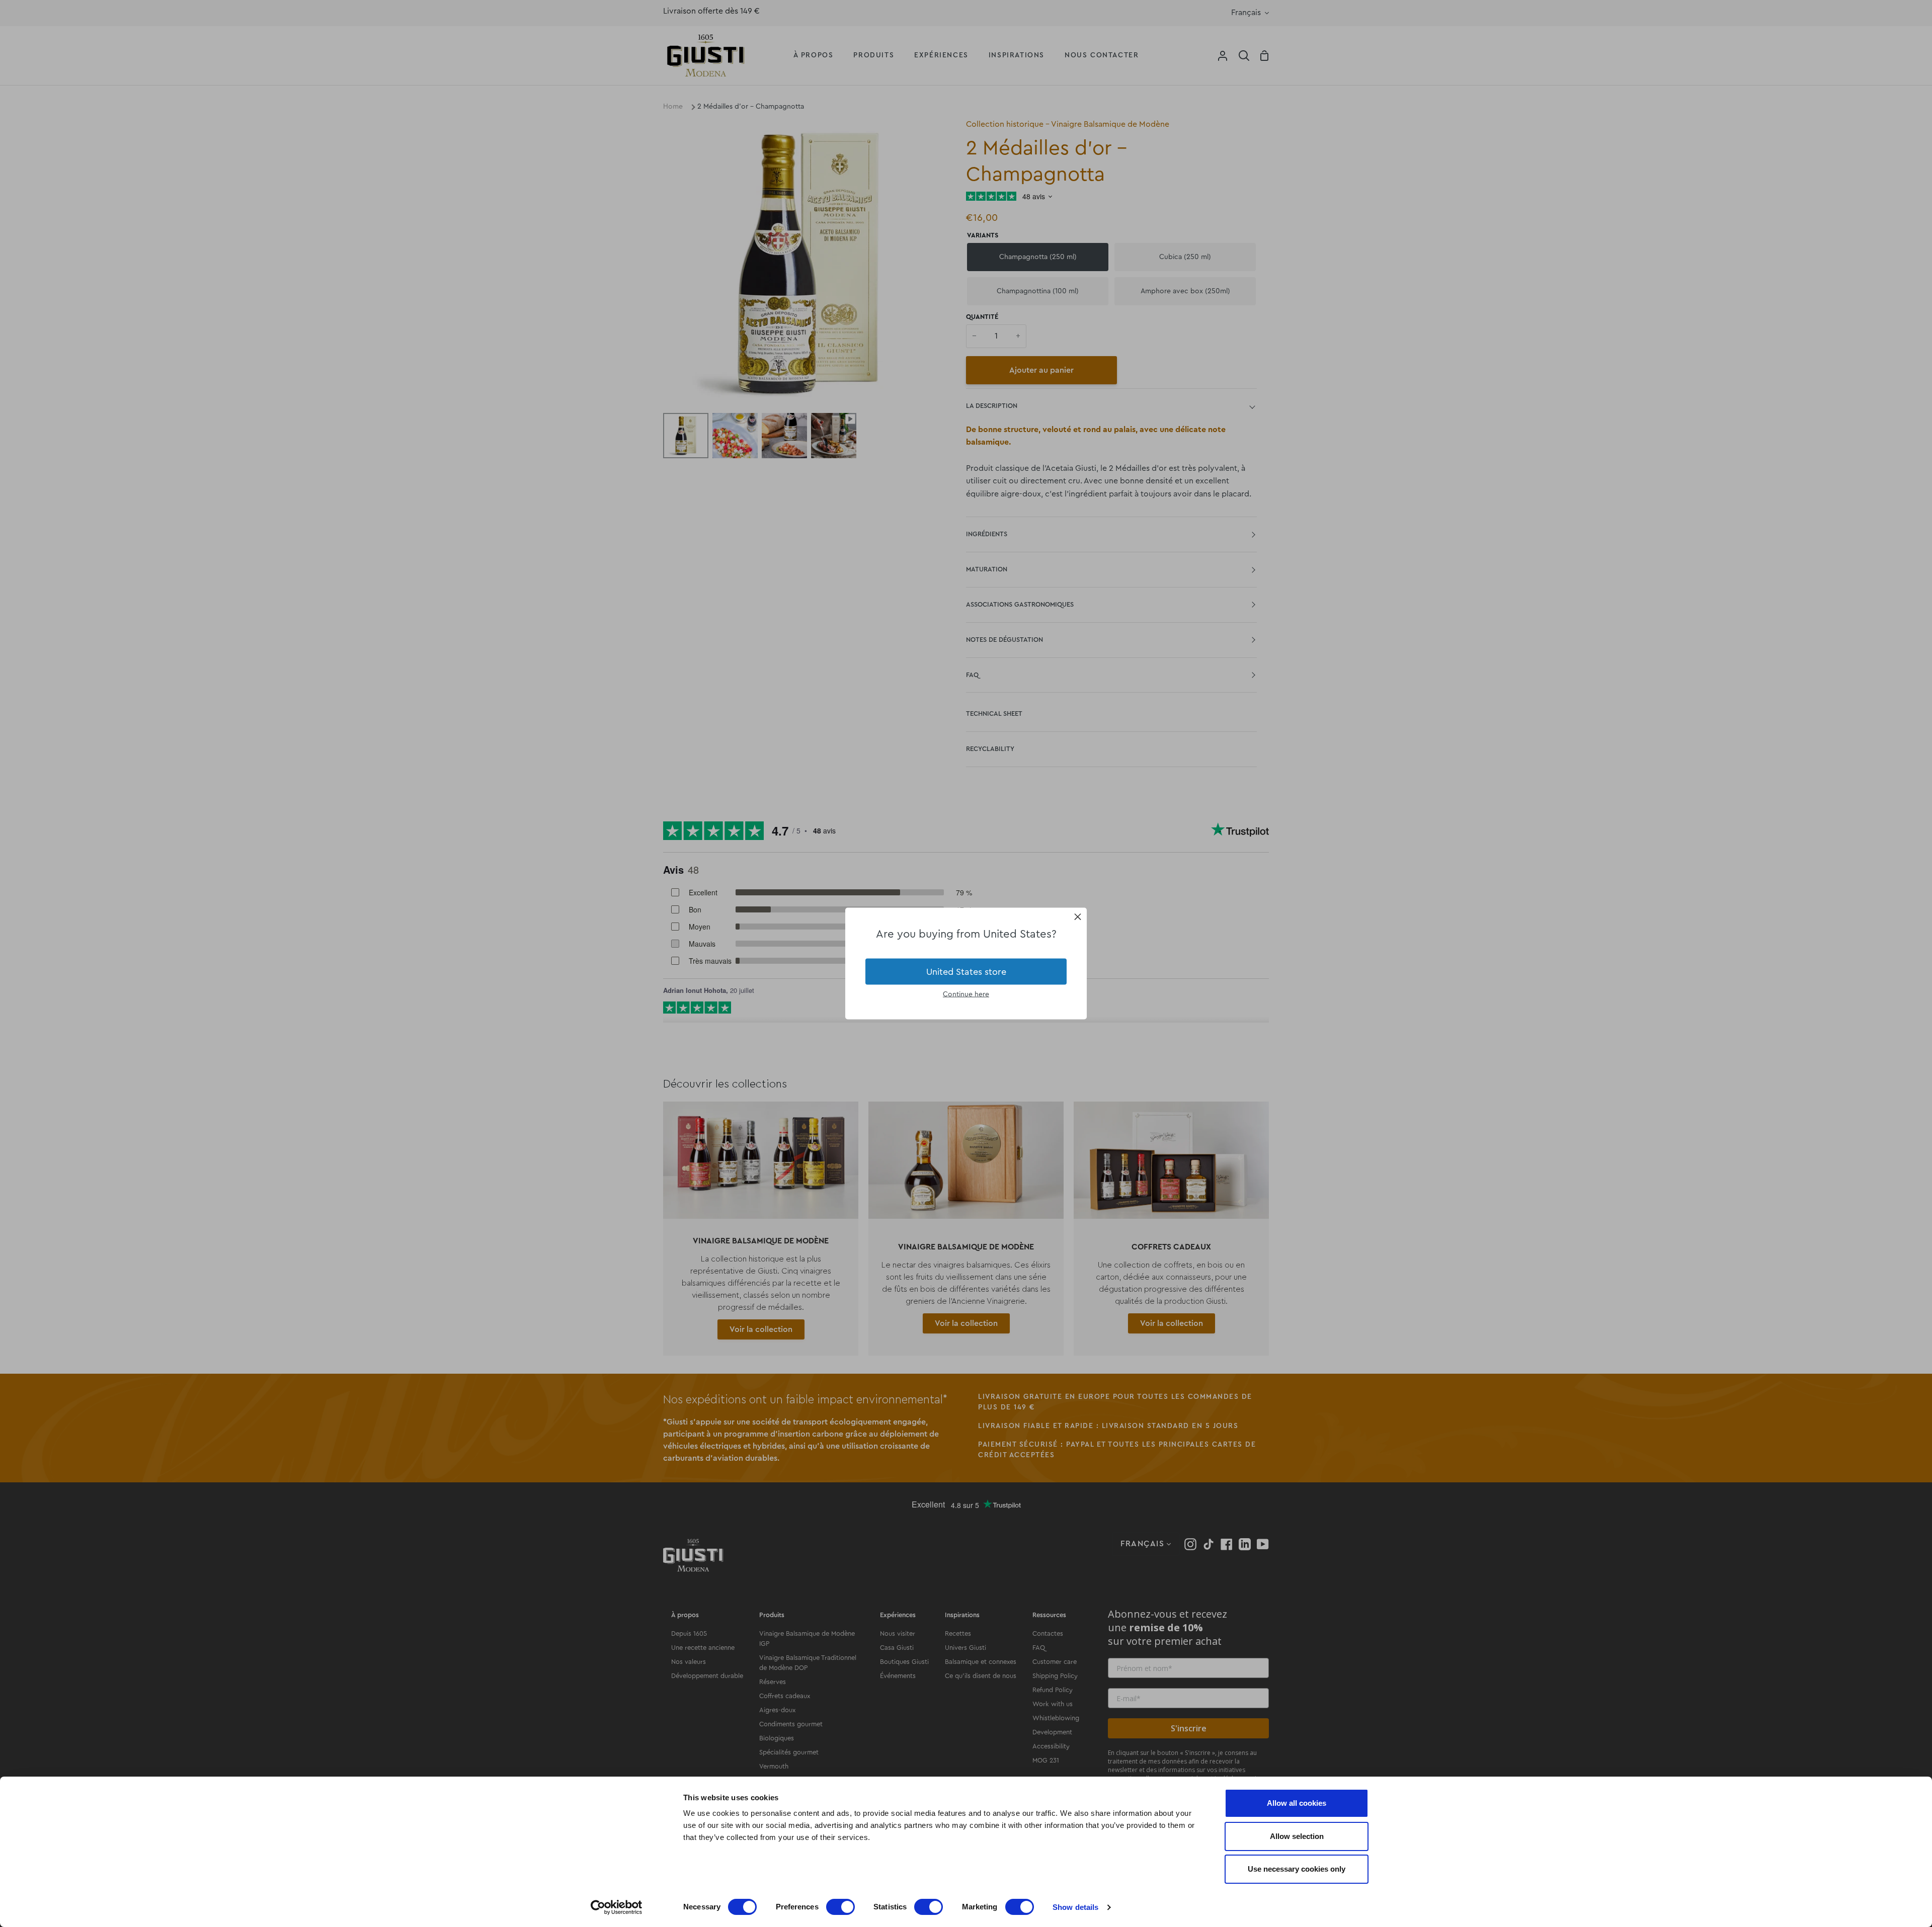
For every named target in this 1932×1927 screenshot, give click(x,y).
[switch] (840, 1907)
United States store (966, 971)
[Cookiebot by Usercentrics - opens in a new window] (617, 1907)
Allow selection (1297, 1836)
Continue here (966, 994)
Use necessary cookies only (1297, 1869)
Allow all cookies (1297, 1803)
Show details (1075, 1907)
